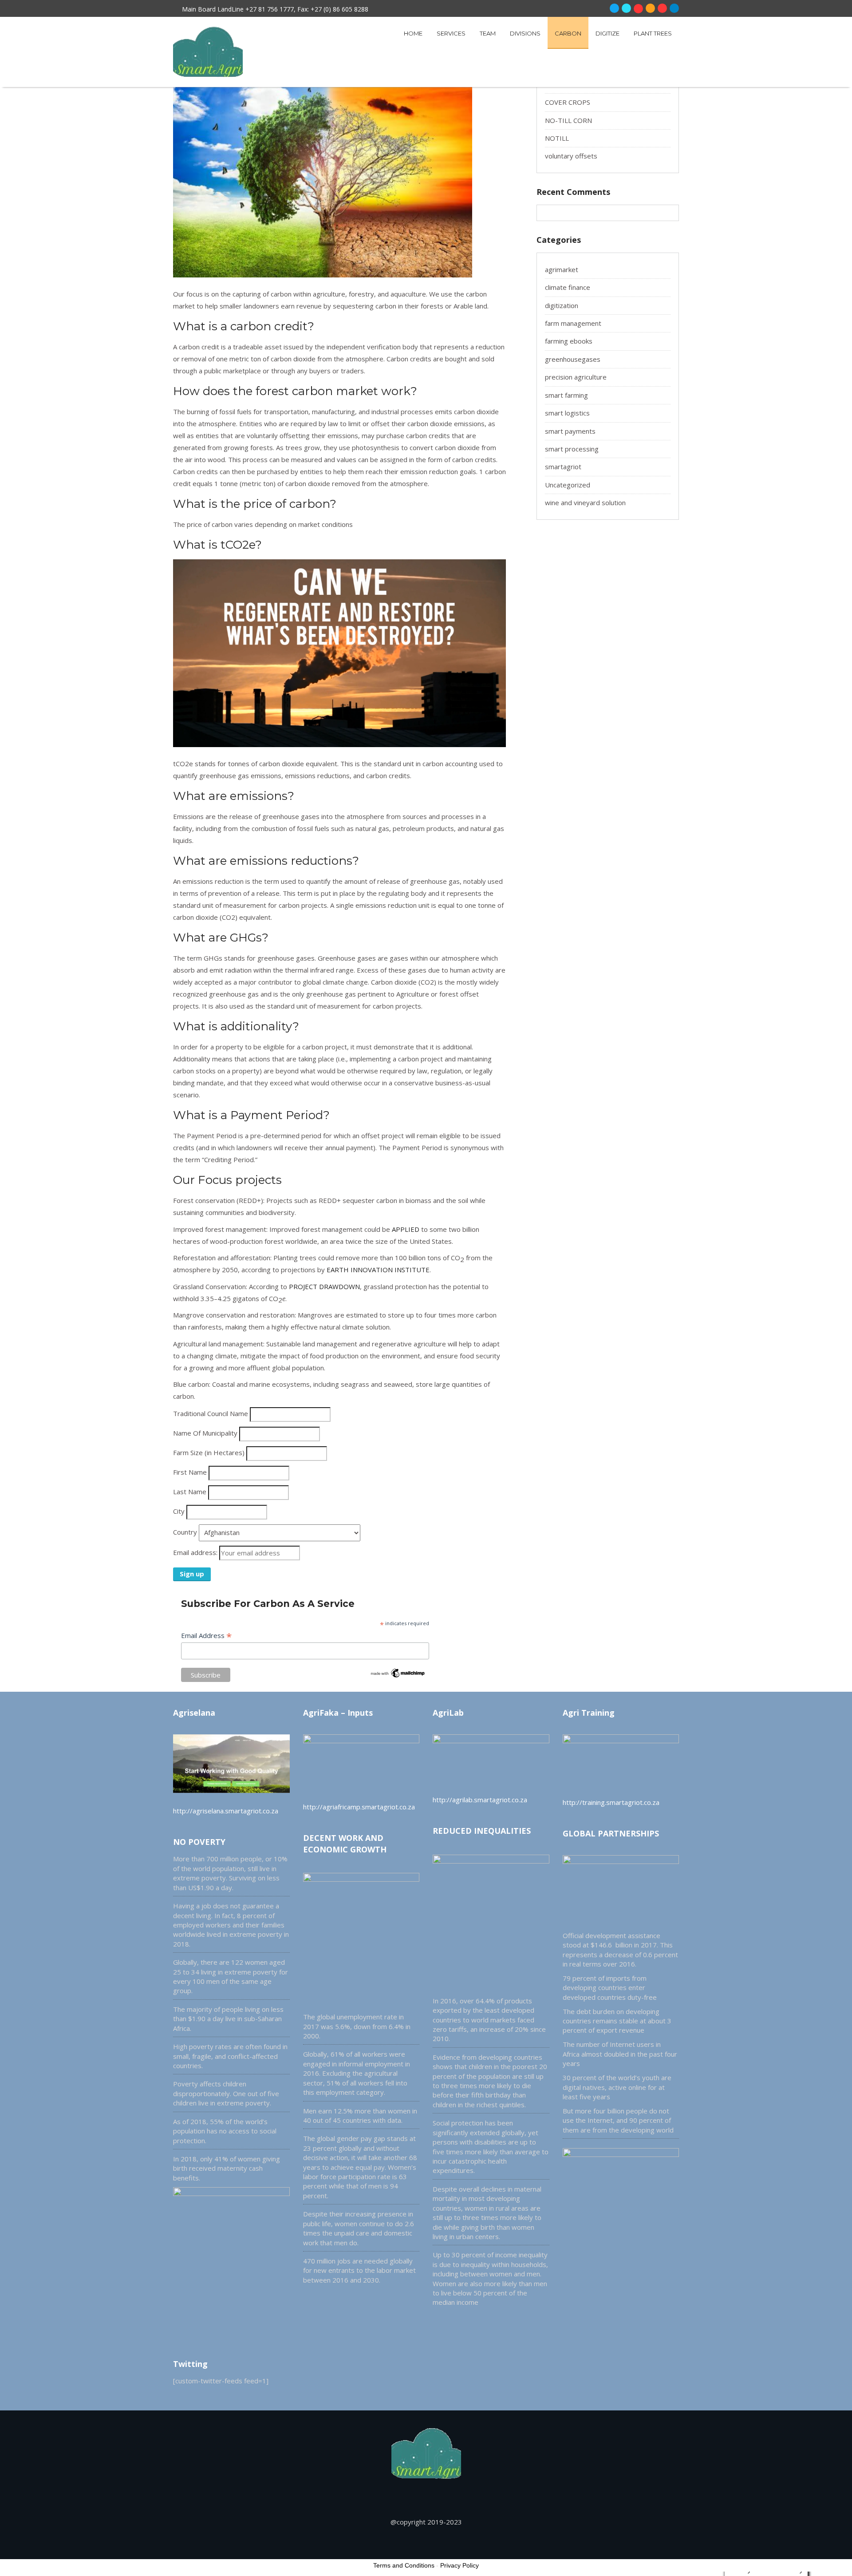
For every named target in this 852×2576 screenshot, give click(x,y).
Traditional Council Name (211, 1413)
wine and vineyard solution (585, 503)
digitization (562, 305)
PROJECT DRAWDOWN (324, 1286)
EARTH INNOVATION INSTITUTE (378, 1270)
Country (185, 1532)
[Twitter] (626, 8)
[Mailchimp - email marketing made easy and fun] (398, 1676)
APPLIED (406, 1229)
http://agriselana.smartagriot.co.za (226, 1811)
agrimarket (562, 269)
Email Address (206, 1635)
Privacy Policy (460, 2565)
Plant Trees (653, 33)
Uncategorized (568, 485)
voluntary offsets (571, 156)
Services (451, 33)
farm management (573, 323)
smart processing (572, 449)
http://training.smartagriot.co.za (611, 1802)
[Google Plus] (638, 9)
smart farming (566, 395)
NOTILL (557, 138)
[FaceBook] (614, 8)
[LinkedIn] (674, 8)
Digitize (607, 33)
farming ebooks (569, 341)
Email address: (196, 1552)
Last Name (190, 1492)
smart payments (570, 431)
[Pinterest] (662, 8)
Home (413, 33)
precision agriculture (576, 377)
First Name (190, 1472)
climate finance (568, 287)
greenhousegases (573, 359)
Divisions (525, 33)
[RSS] (650, 8)
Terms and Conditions (404, 2565)
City (179, 1511)
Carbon (568, 33)
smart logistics (567, 413)
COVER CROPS (568, 102)
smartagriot (563, 467)
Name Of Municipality (205, 1433)
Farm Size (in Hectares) (209, 1452)
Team (488, 33)
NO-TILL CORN (568, 120)
